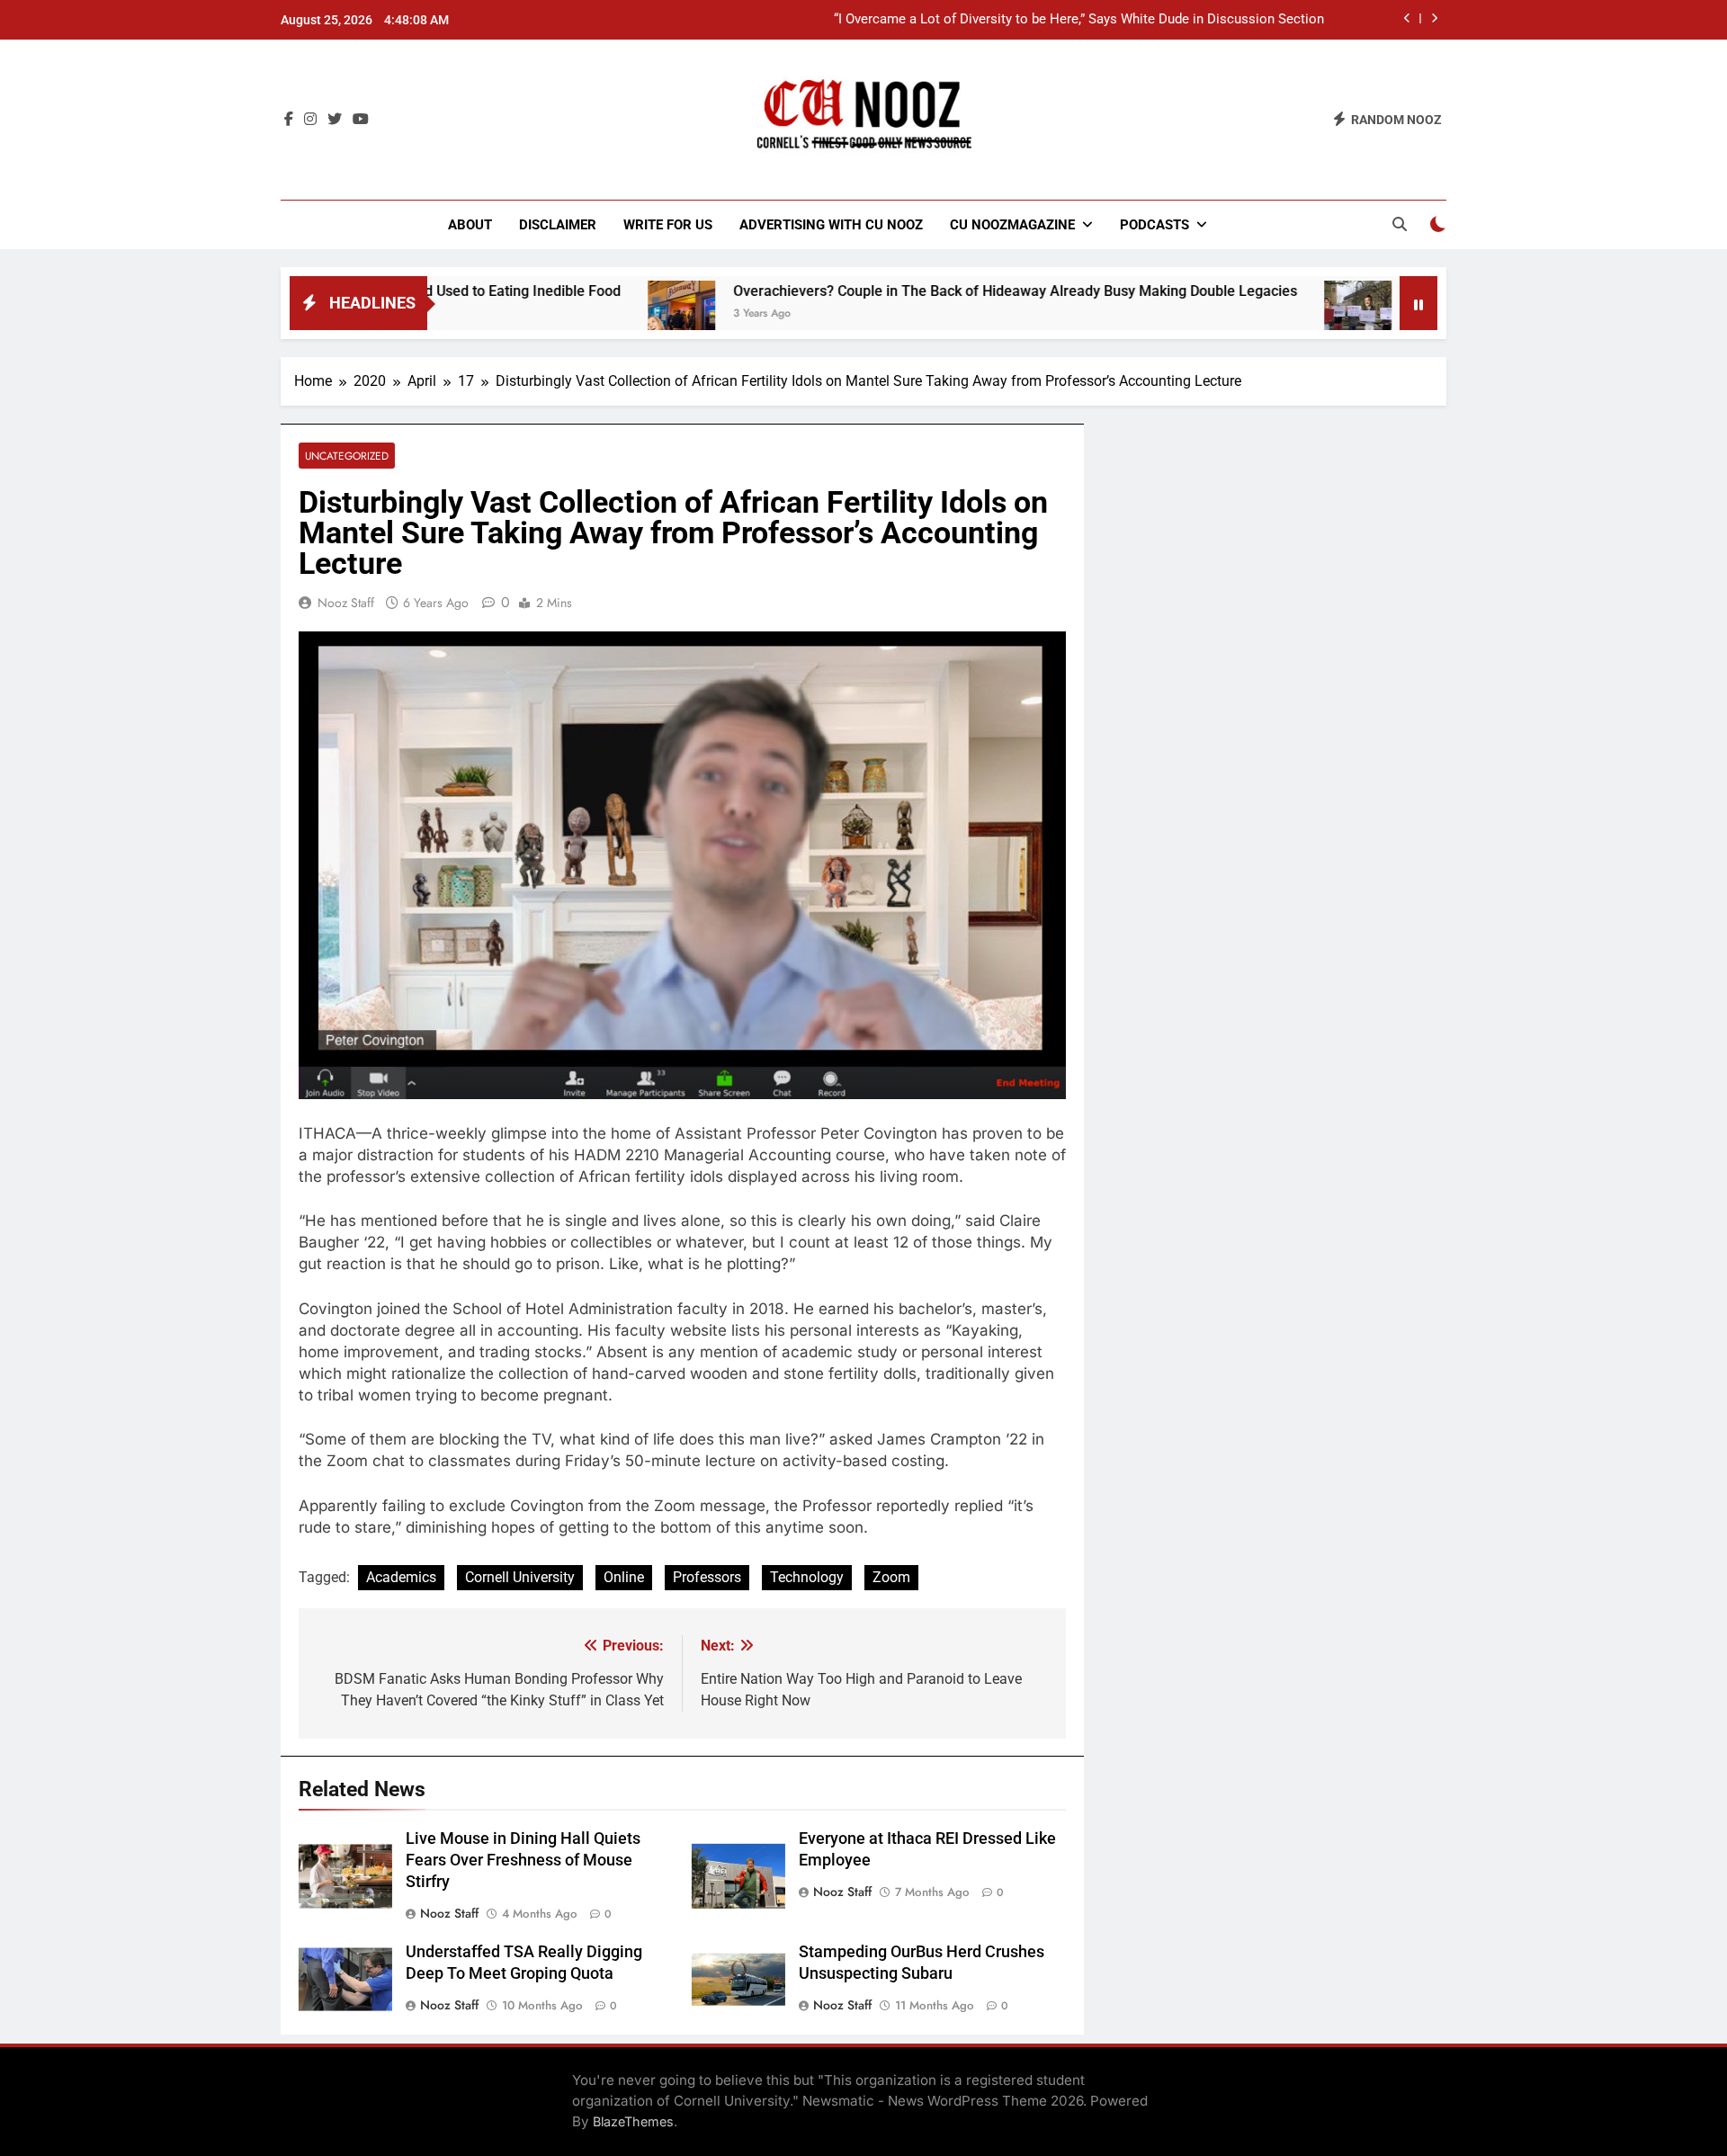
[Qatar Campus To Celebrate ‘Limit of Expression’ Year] (1271, 314)
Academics (401, 1577)
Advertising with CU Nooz (831, 225)
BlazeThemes (633, 2121)
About (470, 225)
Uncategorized (347, 456)
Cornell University (520, 1577)
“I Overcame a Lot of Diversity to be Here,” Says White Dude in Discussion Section (1079, 20)
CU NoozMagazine (1012, 225)
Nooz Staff (346, 603)
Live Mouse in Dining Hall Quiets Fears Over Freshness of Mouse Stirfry (523, 1860)
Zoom (891, 1577)
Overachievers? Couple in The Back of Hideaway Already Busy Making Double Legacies (929, 291)
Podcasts (1154, 225)
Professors (707, 1577)
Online (624, 1577)
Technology (807, 1577)
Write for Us (668, 225)
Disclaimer (558, 225)
